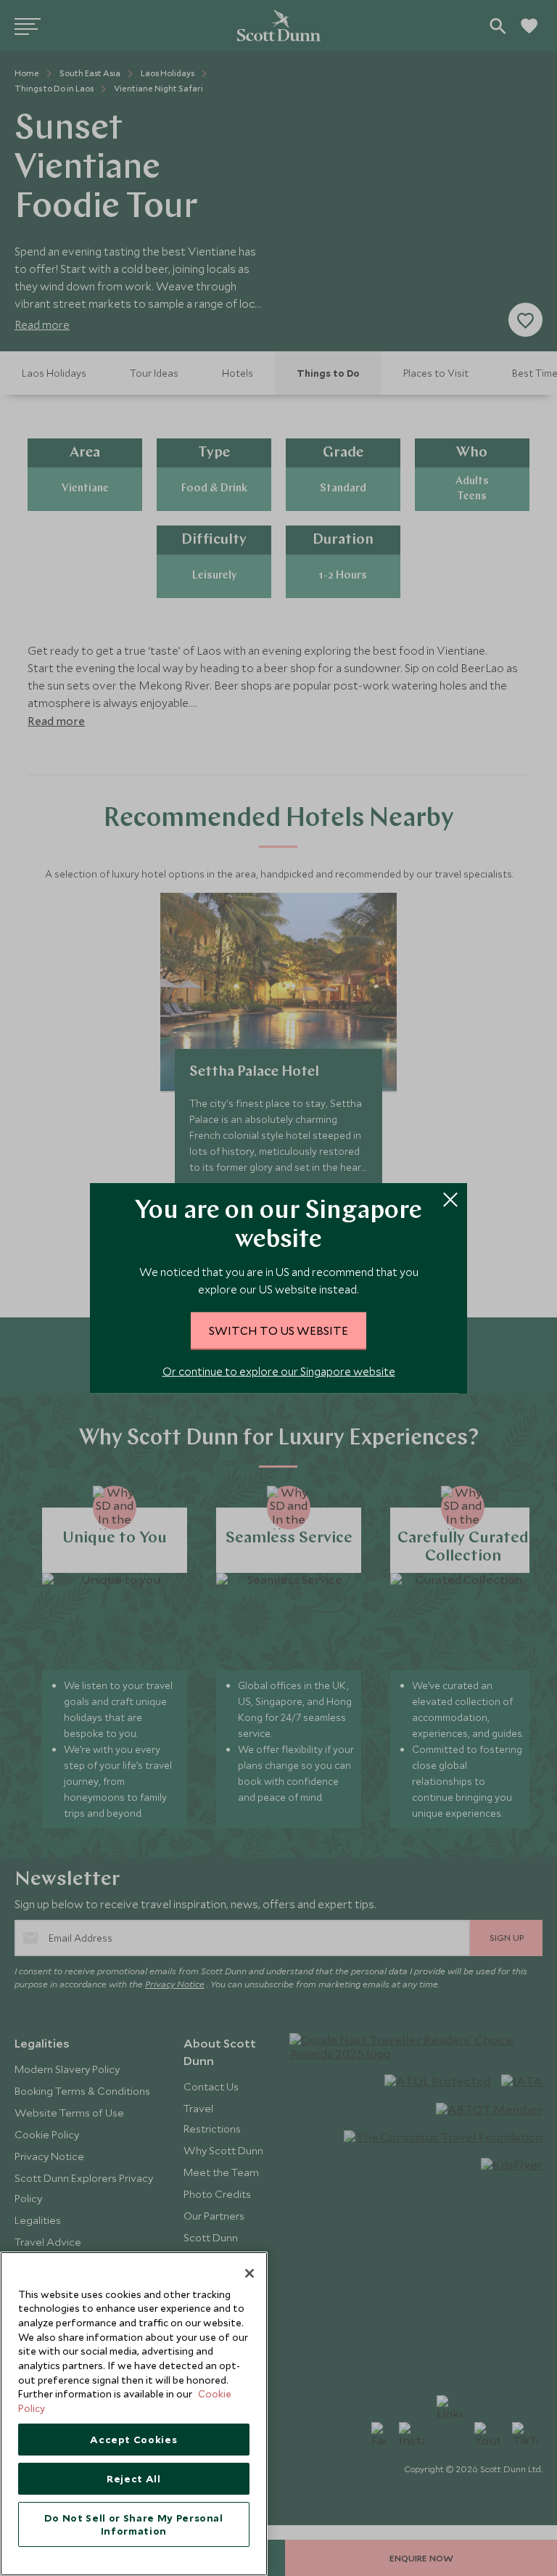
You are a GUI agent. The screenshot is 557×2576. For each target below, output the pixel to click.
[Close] (249, 2273)
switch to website (278, 1330)
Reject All (134, 2479)
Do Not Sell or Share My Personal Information (134, 2524)
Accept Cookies (133, 2440)
